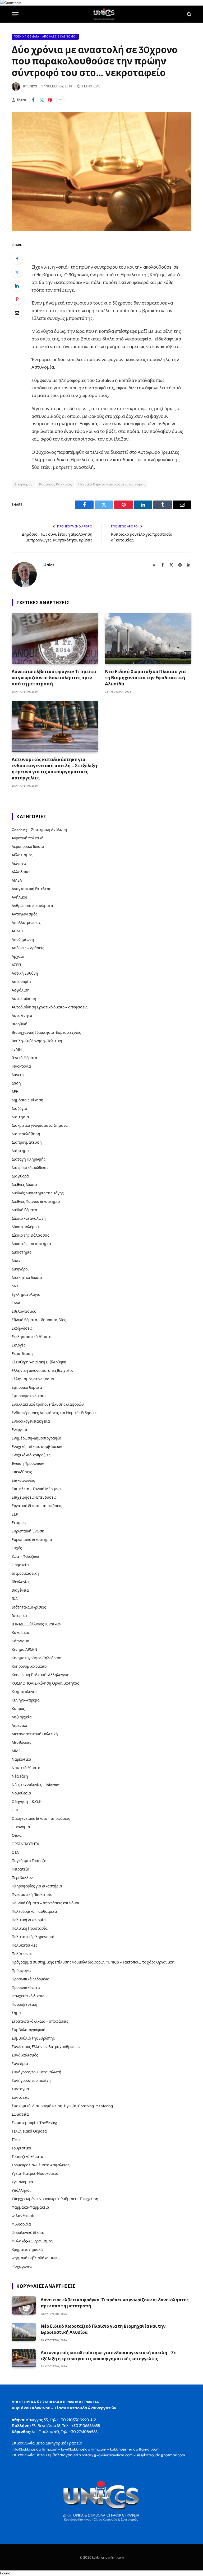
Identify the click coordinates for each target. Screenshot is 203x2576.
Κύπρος (18, 1709)
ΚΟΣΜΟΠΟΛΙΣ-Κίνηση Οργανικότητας (45, 1683)
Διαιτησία (20, 1117)
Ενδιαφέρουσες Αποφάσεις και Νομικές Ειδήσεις (54, 1413)
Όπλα (17, 1835)
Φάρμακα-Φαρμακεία (30, 2207)
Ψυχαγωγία (22, 2266)
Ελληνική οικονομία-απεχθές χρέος (43, 1371)
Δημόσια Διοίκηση (27, 1100)
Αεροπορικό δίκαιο (28, 847)
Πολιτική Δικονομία (29, 1920)
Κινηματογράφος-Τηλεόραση (37, 1658)
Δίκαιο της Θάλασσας (30, 1235)
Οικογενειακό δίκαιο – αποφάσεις (41, 1818)
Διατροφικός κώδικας (30, 1168)
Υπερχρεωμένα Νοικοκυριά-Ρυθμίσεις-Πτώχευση (55, 2199)
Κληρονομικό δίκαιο (29, 1666)
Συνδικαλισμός (25, 2055)
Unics (32, 86)
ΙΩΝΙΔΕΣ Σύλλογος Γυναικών (36, 1624)
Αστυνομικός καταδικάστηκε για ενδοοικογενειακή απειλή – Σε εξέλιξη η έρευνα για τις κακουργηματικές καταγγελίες (54, 769)
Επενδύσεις (22, 1472)
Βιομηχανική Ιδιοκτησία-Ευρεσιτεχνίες (46, 1032)
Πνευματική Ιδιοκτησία (32, 1895)
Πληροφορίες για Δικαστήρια (37, 1886)
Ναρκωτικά (21, 1759)
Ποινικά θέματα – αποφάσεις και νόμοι (45, 1903)
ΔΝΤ (15, 1286)
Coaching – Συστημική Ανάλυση (39, 830)
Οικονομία (21, 1827)
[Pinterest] (17, 299)
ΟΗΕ (15, 1810)
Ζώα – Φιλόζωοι (26, 1556)
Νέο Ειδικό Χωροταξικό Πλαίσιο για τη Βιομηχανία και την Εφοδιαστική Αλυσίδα (145, 678)
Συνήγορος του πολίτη (31, 2081)
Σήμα (16, 2013)
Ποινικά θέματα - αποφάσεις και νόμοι (45, 37)
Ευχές (17, 1548)
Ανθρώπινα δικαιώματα (32, 906)
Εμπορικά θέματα (27, 1387)
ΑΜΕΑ (17, 880)
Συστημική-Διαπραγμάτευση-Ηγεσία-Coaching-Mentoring (62, 2106)
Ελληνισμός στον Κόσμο (33, 1379)
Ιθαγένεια (20, 1590)
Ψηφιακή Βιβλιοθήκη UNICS (36, 2258)
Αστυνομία (21, 982)
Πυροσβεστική (24, 2004)
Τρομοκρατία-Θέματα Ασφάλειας (41, 2165)
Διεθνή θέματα (24, 1210)
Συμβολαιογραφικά (29, 2030)
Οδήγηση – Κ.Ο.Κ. (27, 1802)
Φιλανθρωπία (24, 2216)
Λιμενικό (19, 1726)
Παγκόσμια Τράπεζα (29, 1861)
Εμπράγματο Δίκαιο (29, 1396)
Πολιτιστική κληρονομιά (33, 1937)
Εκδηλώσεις (22, 1328)
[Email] (17, 313)
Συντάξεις (20, 2097)
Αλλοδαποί (21, 872)
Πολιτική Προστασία (30, 1928)
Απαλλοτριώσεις (26, 923)
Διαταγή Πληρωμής (29, 1159)
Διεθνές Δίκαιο (24, 1185)
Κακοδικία (20, 1633)
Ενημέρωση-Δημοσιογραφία (36, 1438)
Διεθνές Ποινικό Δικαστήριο (36, 1201)
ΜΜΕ (16, 1751)
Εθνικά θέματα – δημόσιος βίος (39, 1320)
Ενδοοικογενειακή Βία (31, 1421)
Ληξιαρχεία (22, 1717)
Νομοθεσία (21, 1793)
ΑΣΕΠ (16, 965)
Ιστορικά (19, 1616)
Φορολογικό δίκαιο (28, 2233)
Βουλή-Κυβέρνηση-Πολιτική (37, 1041)
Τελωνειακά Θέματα (29, 2131)
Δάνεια (18, 1075)
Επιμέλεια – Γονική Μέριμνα (36, 1489)
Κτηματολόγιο (24, 1692)
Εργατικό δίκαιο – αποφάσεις (37, 1506)
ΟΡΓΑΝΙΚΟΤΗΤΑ (25, 1844)
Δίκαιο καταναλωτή (29, 1218)
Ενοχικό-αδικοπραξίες (31, 1455)
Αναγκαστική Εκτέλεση (32, 889)
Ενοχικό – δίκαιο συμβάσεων (37, 1447)
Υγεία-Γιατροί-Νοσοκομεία (35, 2173)
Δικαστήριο (22, 1252)
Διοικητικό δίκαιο (27, 1278)
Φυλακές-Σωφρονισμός (32, 2241)
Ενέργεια (19, 1430)
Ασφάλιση (21, 990)
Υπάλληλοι (21, 2190)
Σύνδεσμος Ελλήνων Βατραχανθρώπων (46, 2047)
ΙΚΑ (15, 1599)
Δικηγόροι (20, 1269)
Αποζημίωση (23, 939)
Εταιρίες (19, 1523)
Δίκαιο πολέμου (25, 1227)
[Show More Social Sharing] (60, 100)
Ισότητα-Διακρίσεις (29, 1607)
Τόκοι (16, 2140)
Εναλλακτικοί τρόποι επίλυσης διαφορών (48, 1404)
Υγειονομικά (22, 2182)
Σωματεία (20, 2114)
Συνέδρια (20, 2064)
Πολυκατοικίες (24, 1945)
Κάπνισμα (20, 1641)
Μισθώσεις (21, 1742)
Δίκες (16, 1261)
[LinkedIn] (17, 286)
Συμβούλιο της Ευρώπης (33, 2038)
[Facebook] (17, 259)
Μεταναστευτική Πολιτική (35, 1734)
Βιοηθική (20, 1024)
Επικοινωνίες (23, 1480)
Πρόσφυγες (22, 1971)
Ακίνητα (19, 863)
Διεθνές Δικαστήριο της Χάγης (38, 1193)
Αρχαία (18, 956)
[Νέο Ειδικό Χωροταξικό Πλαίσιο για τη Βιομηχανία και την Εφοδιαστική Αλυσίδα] (148, 639)
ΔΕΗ (15, 1092)
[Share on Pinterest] (50, 100)
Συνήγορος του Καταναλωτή (36, 2072)
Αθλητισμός (22, 855)
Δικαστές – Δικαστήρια (31, 1244)
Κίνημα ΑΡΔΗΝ (24, 1649)
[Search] (189, 14)
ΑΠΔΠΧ (18, 931)
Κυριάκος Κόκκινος (56, 484)
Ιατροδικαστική (25, 1573)
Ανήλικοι (19, 897)
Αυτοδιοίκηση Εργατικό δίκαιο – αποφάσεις (50, 1007)
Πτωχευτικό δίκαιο (28, 1996)
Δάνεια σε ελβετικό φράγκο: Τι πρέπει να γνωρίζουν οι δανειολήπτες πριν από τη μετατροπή (54, 678)
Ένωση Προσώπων (28, 1464)
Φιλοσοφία (21, 2224)
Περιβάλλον (22, 1878)
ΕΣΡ (15, 1514)
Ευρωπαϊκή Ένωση (28, 1531)
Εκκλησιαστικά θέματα (32, 1337)
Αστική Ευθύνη (25, 973)
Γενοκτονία (21, 1066)
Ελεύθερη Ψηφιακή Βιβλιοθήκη (39, 1362)
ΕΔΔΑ (16, 1303)
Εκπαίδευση (22, 1354)
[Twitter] (17, 272)
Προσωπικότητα (26, 1988)
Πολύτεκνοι (22, 1954)
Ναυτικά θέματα (26, 1768)
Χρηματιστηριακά (27, 2250)
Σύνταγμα (20, 2089)
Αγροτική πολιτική (28, 838)
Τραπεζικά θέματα (27, 2157)
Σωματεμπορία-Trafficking (34, 2123)
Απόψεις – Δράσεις (28, 948)
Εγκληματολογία (26, 1294)
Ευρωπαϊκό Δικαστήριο (32, 1540)
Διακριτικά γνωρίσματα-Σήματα (40, 1125)
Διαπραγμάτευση (27, 1142)
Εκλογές (19, 1345)
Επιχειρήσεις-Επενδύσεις (34, 1497)
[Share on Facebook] (33, 100)
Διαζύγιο (19, 1109)
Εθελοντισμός (24, 1311)
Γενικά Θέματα (24, 1058)
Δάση (16, 1083)
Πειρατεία (20, 1869)
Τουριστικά (21, 2148)
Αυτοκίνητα (22, 1016)
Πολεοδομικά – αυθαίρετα (34, 1911)
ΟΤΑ (15, 1852)
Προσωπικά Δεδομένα (31, 1979)
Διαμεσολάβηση (26, 1134)
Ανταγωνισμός (24, 914)
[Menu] (15, 14)
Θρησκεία (20, 1565)
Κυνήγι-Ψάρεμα (26, 1700)
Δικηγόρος (23, 484)
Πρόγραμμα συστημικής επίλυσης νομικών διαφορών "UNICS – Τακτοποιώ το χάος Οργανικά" (93, 1962)
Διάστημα (20, 1151)
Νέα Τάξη (20, 1776)
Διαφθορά (20, 1176)
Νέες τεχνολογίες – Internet (36, 1785)
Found (5, 2573)
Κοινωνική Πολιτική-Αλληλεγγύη (41, 1675)
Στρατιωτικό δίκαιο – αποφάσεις (40, 2021)
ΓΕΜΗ (17, 1049)
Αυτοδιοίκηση (24, 999)
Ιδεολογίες (21, 1582)
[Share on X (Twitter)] (41, 100)
